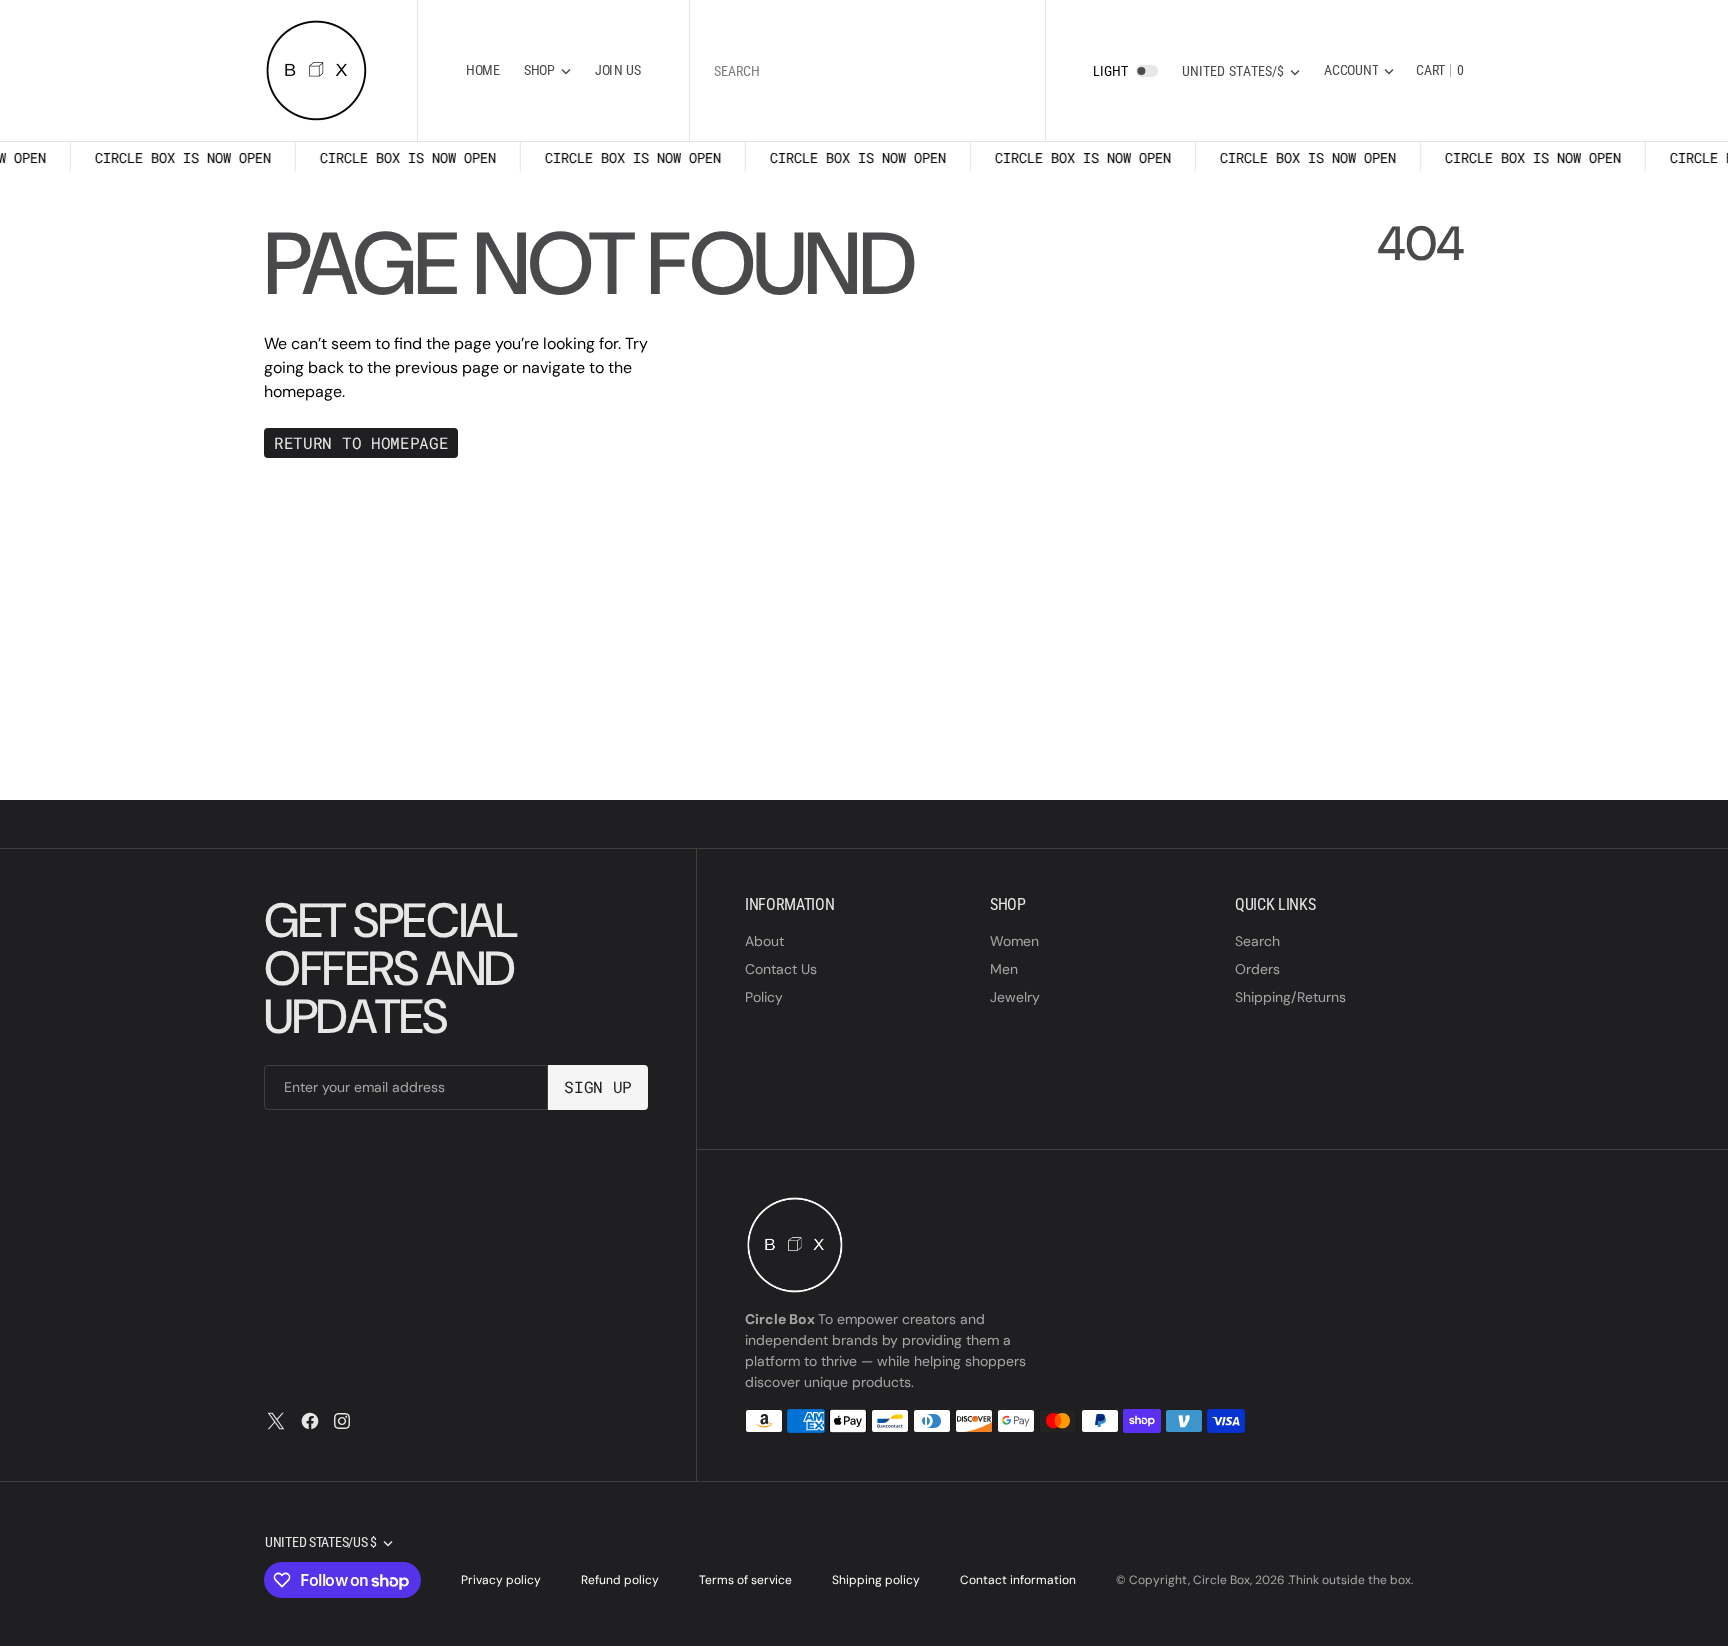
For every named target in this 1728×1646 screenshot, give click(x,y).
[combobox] (867, 70)
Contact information (1018, 1580)
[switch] (1147, 71)
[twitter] (276, 1421)
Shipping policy (876, 1580)
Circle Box (1221, 1580)
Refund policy (620, 1580)
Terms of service (745, 1580)
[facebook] (310, 1421)
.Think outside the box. (1350, 1580)
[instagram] (342, 1421)
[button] (1359, 70)
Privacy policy (501, 1580)
